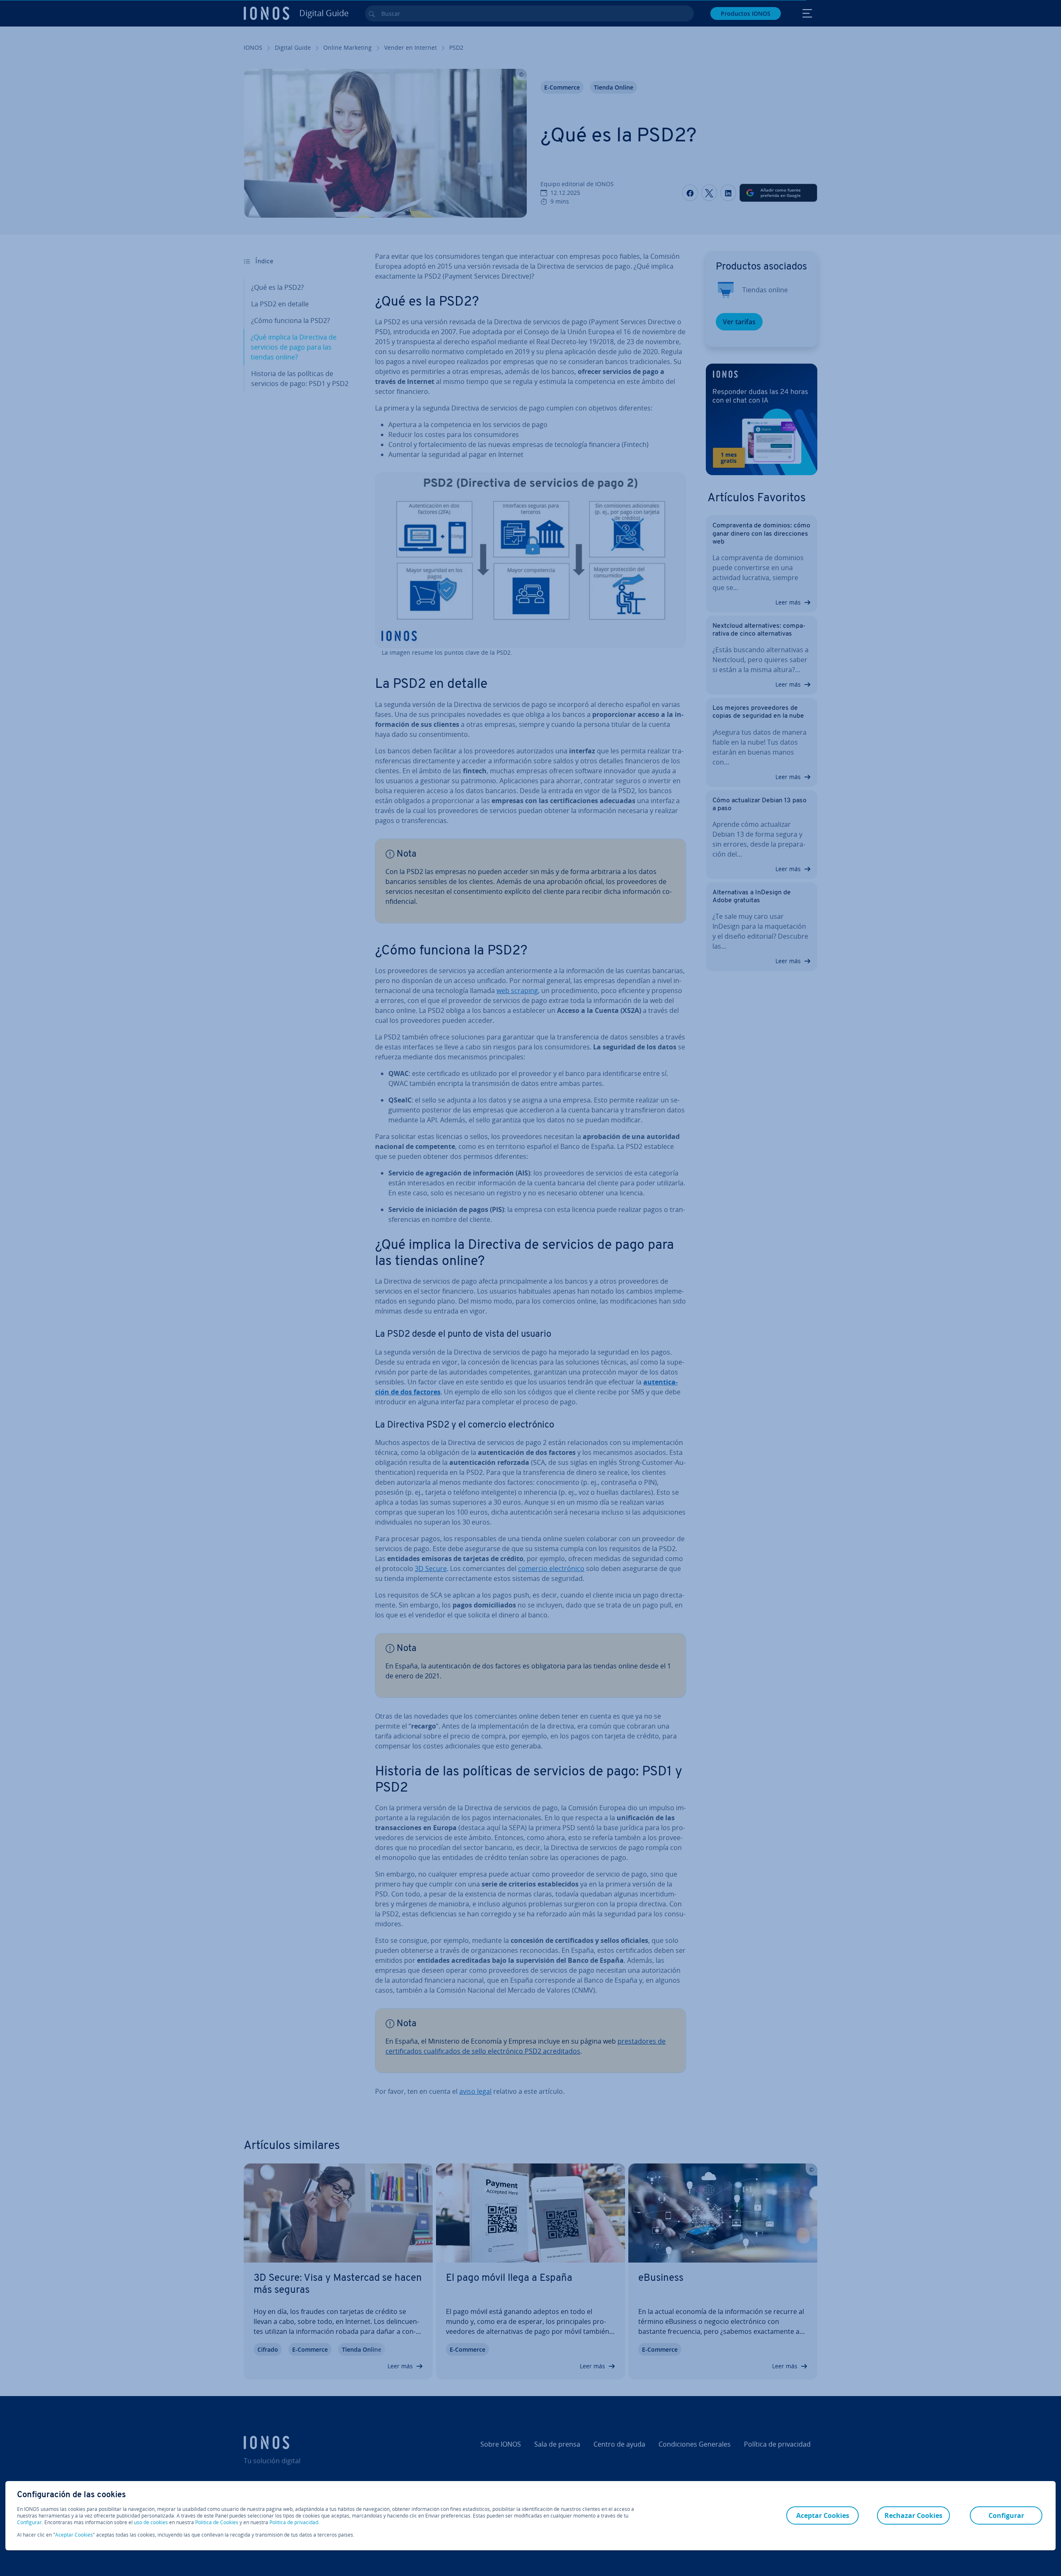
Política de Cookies (217, 2522)
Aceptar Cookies (74, 2535)
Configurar (29, 2523)
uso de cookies (150, 2522)
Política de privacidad (294, 2522)
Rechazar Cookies (913, 2515)
